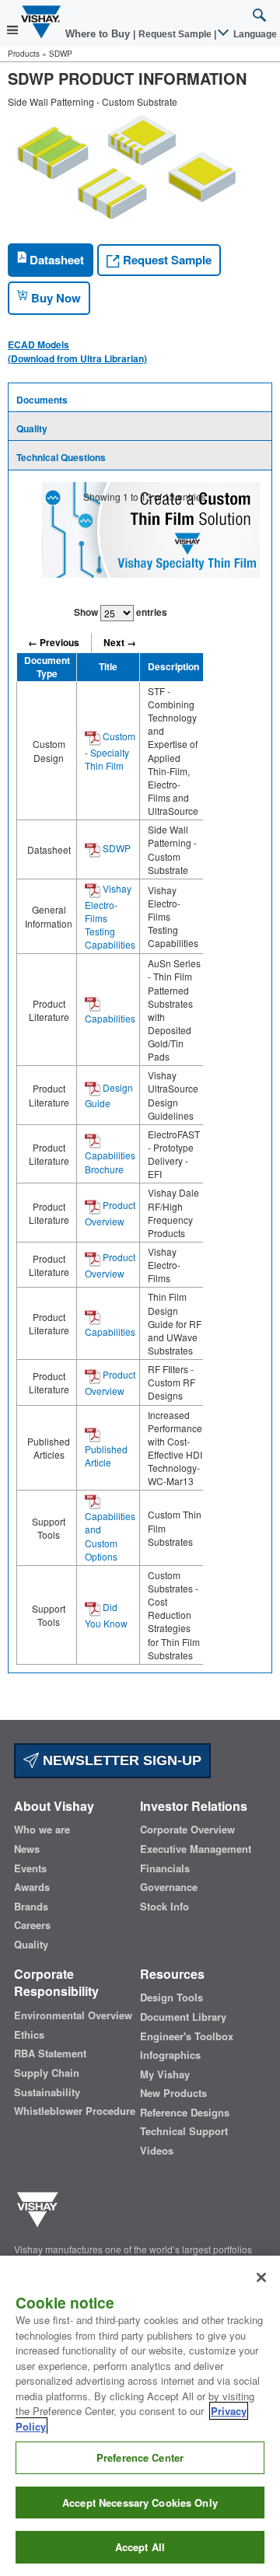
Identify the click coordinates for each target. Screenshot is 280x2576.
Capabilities (110, 1018)
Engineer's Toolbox (187, 2036)
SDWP (115, 848)
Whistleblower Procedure (75, 2111)
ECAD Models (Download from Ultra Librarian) (77, 351)
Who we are (42, 1830)
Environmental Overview (73, 2015)
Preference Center (140, 2457)
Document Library (183, 2017)
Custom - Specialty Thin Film (110, 751)
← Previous (54, 642)
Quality (32, 428)
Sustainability (47, 2092)
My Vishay (165, 2074)
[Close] (261, 2277)
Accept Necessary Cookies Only (140, 2503)
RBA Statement (50, 2053)
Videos (157, 2151)
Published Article (106, 1456)
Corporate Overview (187, 1830)
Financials (165, 1868)
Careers (32, 1925)
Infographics (170, 2055)
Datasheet (55, 260)
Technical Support (184, 2131)
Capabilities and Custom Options (110, 1536)
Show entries (121, 612)
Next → (120, 642)
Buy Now (54, 298)
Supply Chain (47, 2073)
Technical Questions (61, 457)
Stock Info (164, 1907)
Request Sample (166, 260)
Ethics (29, 2035)
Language (254, 34)
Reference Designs (185, 2113)
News (27, 1849)
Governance (169, 1887)
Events (30, 1868)
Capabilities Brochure (110, 1162)
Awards (32, 1887)
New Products (173, 2093)
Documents (42, 400)
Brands (31, 1907)
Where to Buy (99, 34)
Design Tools (171, 1998)
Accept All (140, 2547)
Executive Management (196, 1849)
